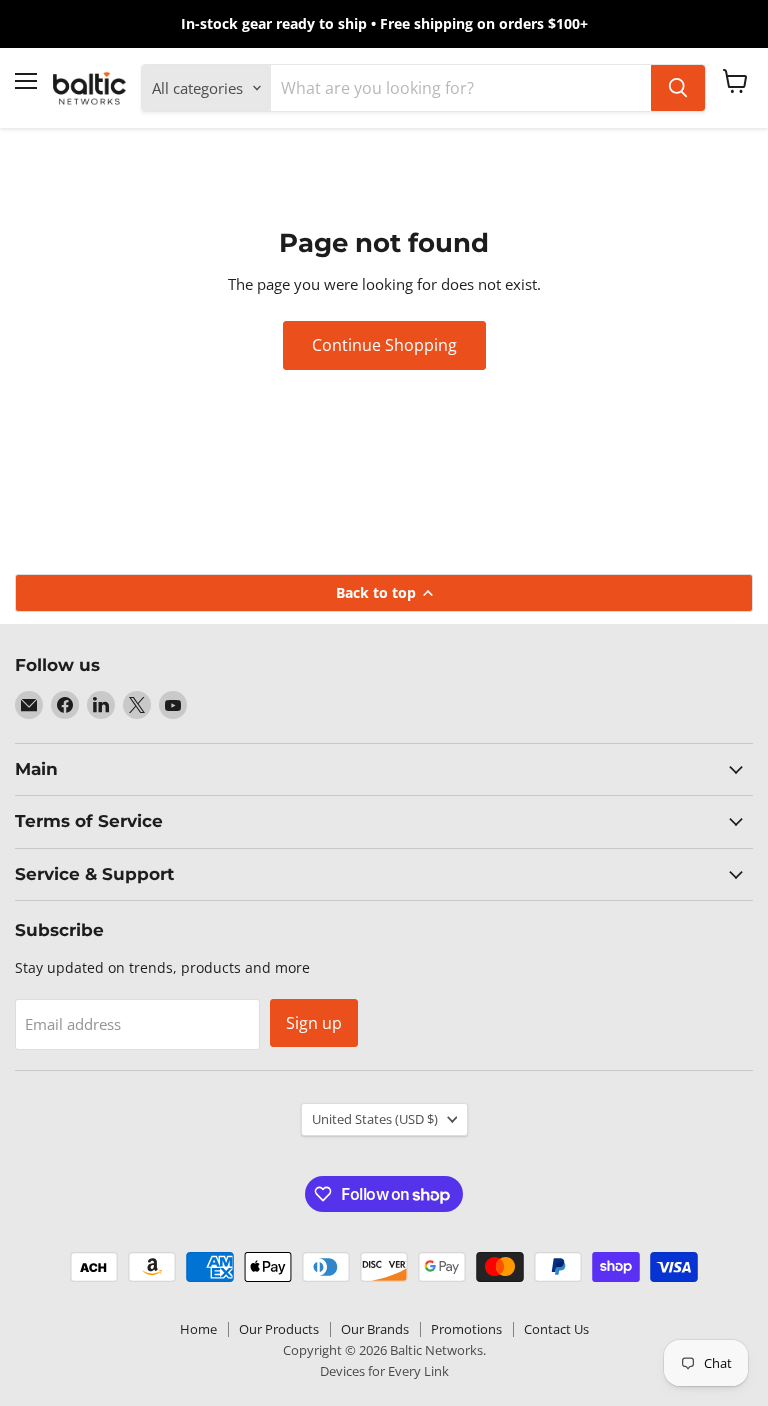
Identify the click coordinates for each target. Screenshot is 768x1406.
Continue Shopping (384, 345)
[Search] (678, 88)
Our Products (279, 1329)
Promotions (466, 1329)
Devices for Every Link (384, 1371)
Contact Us (556, 1329)
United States (375, 1119)
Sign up (314, 1023)
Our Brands (375, 1329)
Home (198, 1329)
